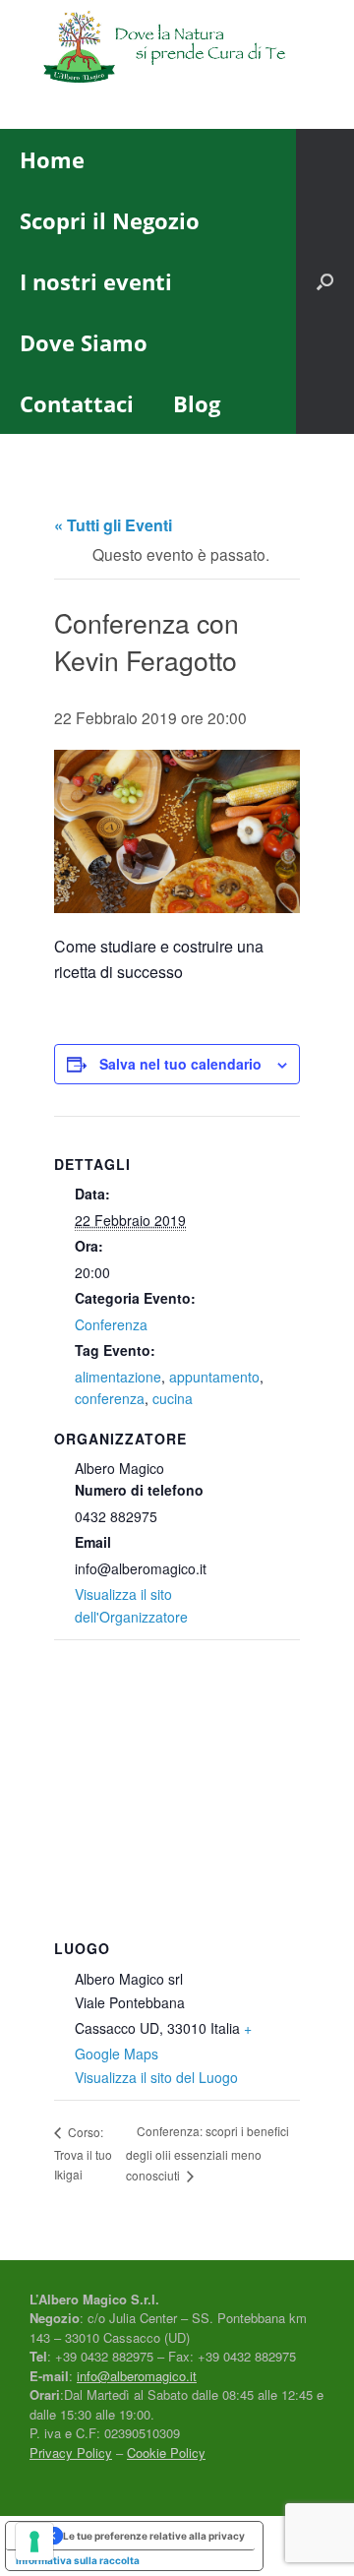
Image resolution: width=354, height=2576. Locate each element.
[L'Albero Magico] (177, 50)
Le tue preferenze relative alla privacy (154, 2536)
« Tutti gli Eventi (113, 525)
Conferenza (111, 1324)
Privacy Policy (71, 2453)
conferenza (110, 1398)
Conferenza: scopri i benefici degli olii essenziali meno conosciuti (207, 2153)
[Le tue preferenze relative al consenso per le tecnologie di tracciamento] (34, 2542)
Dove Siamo (84, 342)
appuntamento (214, 1377)
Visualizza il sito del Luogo (156, 2077)
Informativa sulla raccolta (78, 2560)
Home (52, 159)
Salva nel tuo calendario (180, 1064)
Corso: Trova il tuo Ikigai (83, 2153)
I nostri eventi (96, 281)
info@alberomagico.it (137, 2376)
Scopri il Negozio (110, 220)
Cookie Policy (166, 2453)
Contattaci (77, 403)
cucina (173, 1398)
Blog (197, 403)
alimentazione (118, 1377)
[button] (325, 281)
